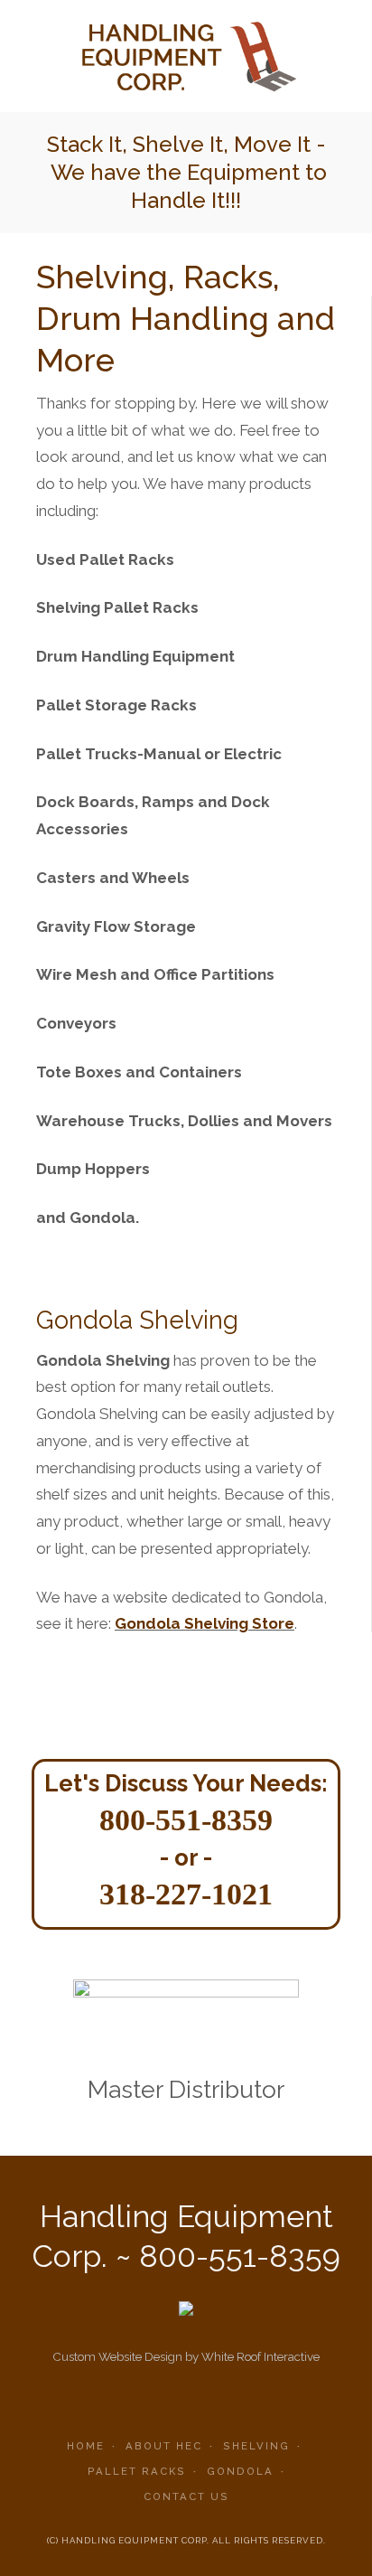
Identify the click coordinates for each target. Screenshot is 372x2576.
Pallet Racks (137, 2471)
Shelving (256, 2446)
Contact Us (186, 2496)
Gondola (240, 2471)
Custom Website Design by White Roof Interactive (186, 2356)
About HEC (164, 2446)
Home (86, 2446)
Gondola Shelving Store (205, 1623)
